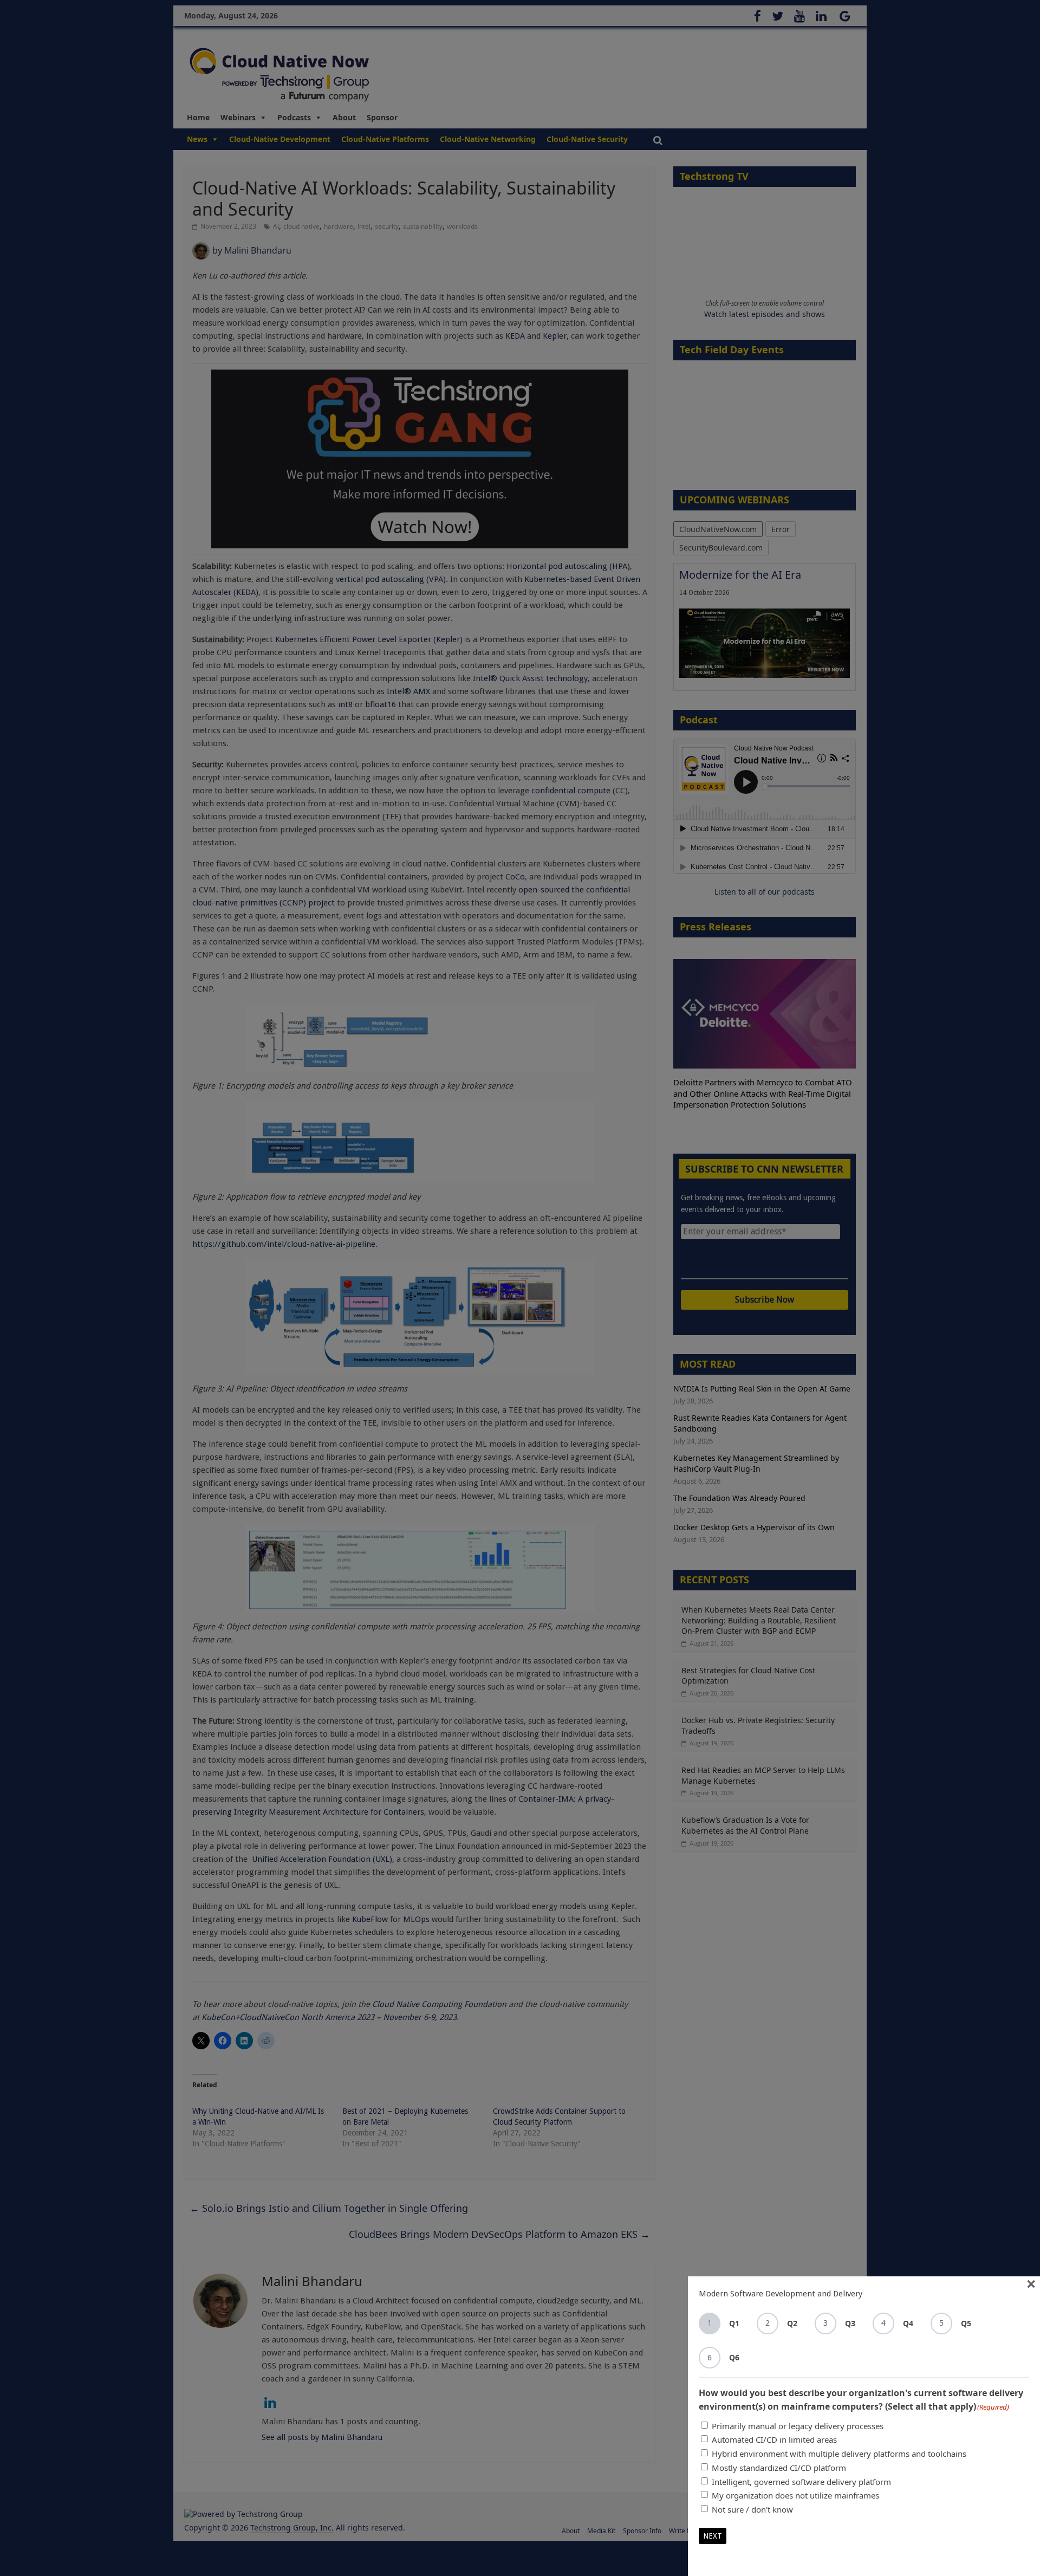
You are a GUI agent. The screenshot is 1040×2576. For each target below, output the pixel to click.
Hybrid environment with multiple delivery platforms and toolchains (839, 2454)
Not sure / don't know (752, 2509)
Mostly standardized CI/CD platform (779, 2468)
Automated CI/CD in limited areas (774, 2439)
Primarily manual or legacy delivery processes (798, 2426)
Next (713, 2536)
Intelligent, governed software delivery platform (801, 2482)
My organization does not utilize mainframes (795, 2495)
